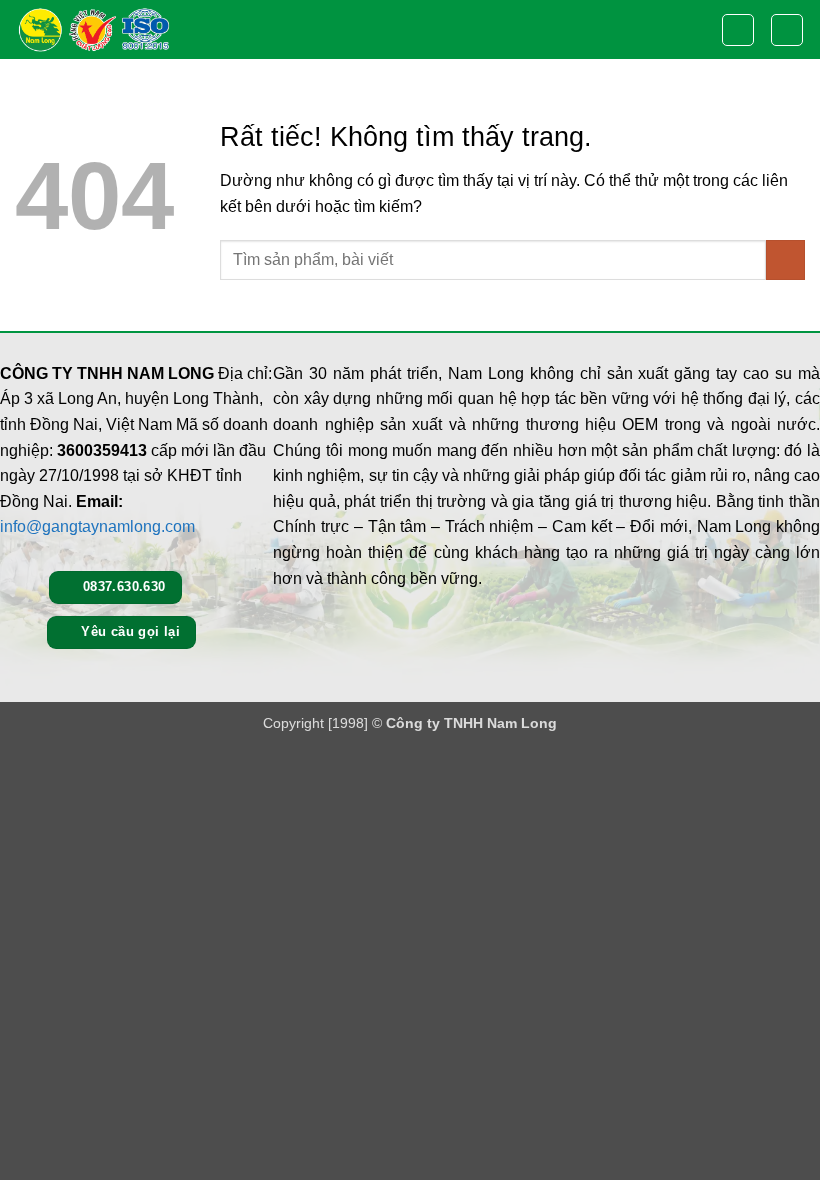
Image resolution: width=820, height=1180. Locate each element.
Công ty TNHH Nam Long (471, 723)
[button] (738, 30)
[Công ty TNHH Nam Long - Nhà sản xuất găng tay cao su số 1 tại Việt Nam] (93, 29)
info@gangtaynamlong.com (97, 526)
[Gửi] (785, 259)
